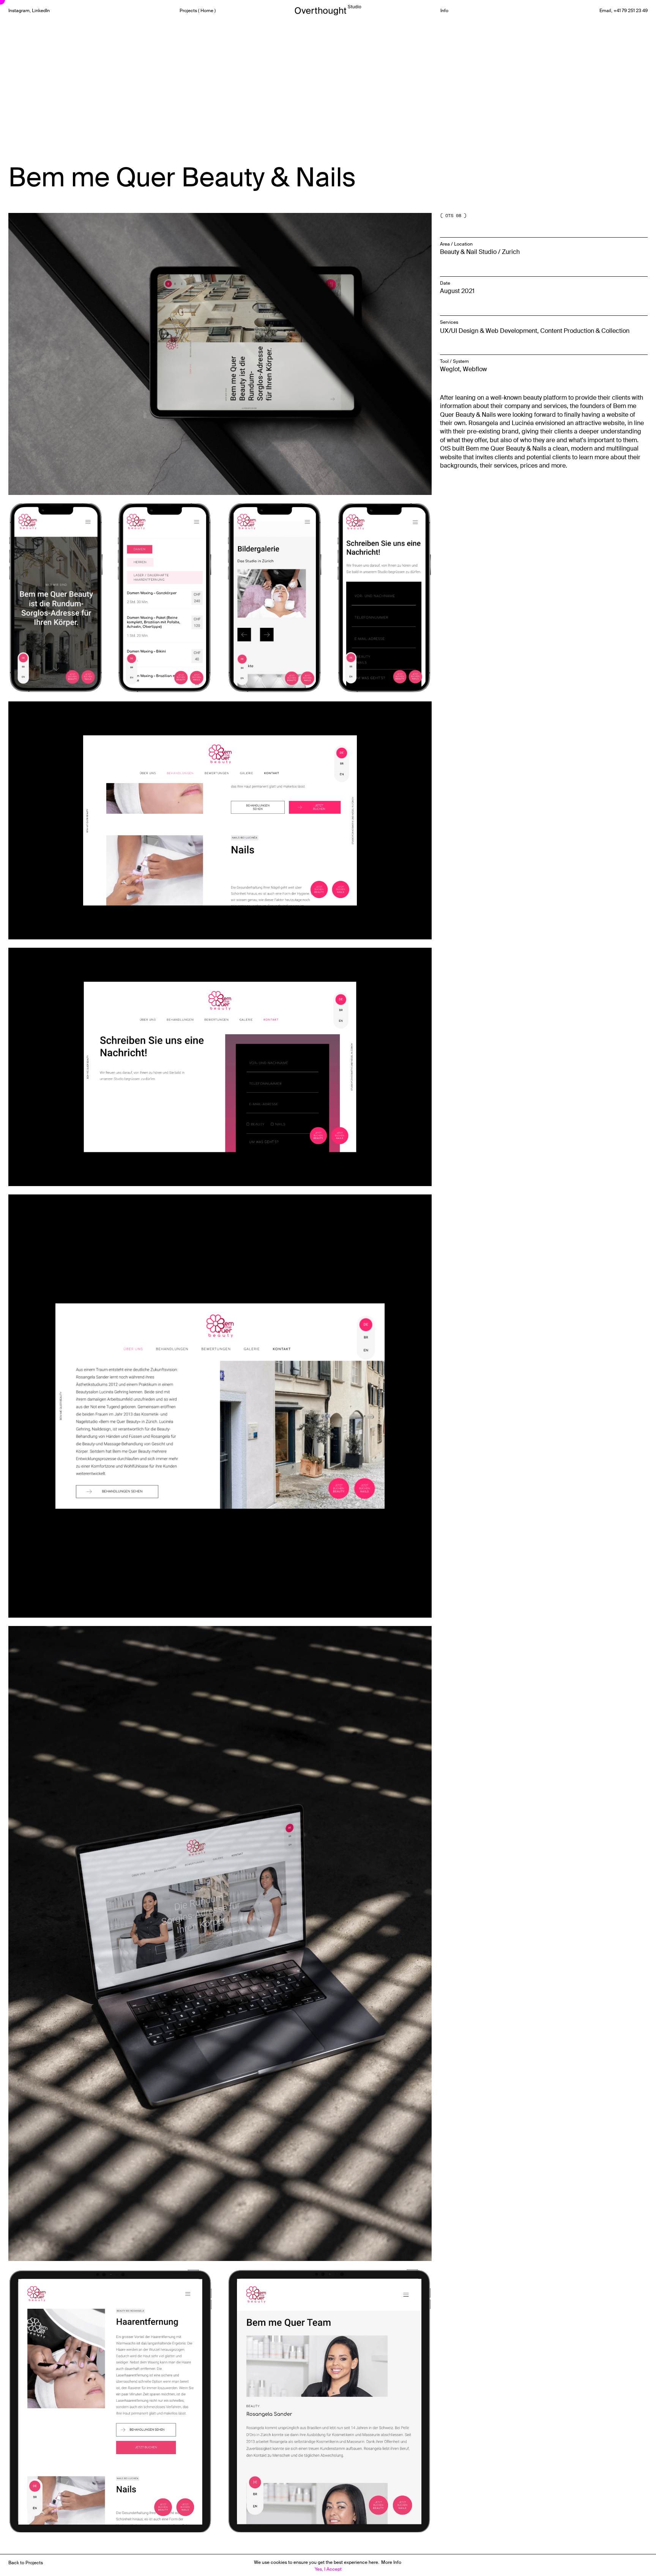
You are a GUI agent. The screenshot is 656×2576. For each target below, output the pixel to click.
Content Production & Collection (585, 331)
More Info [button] (391, 2562)
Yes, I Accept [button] (328, 2569)
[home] (328, 9)
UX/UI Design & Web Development (489, 331)
